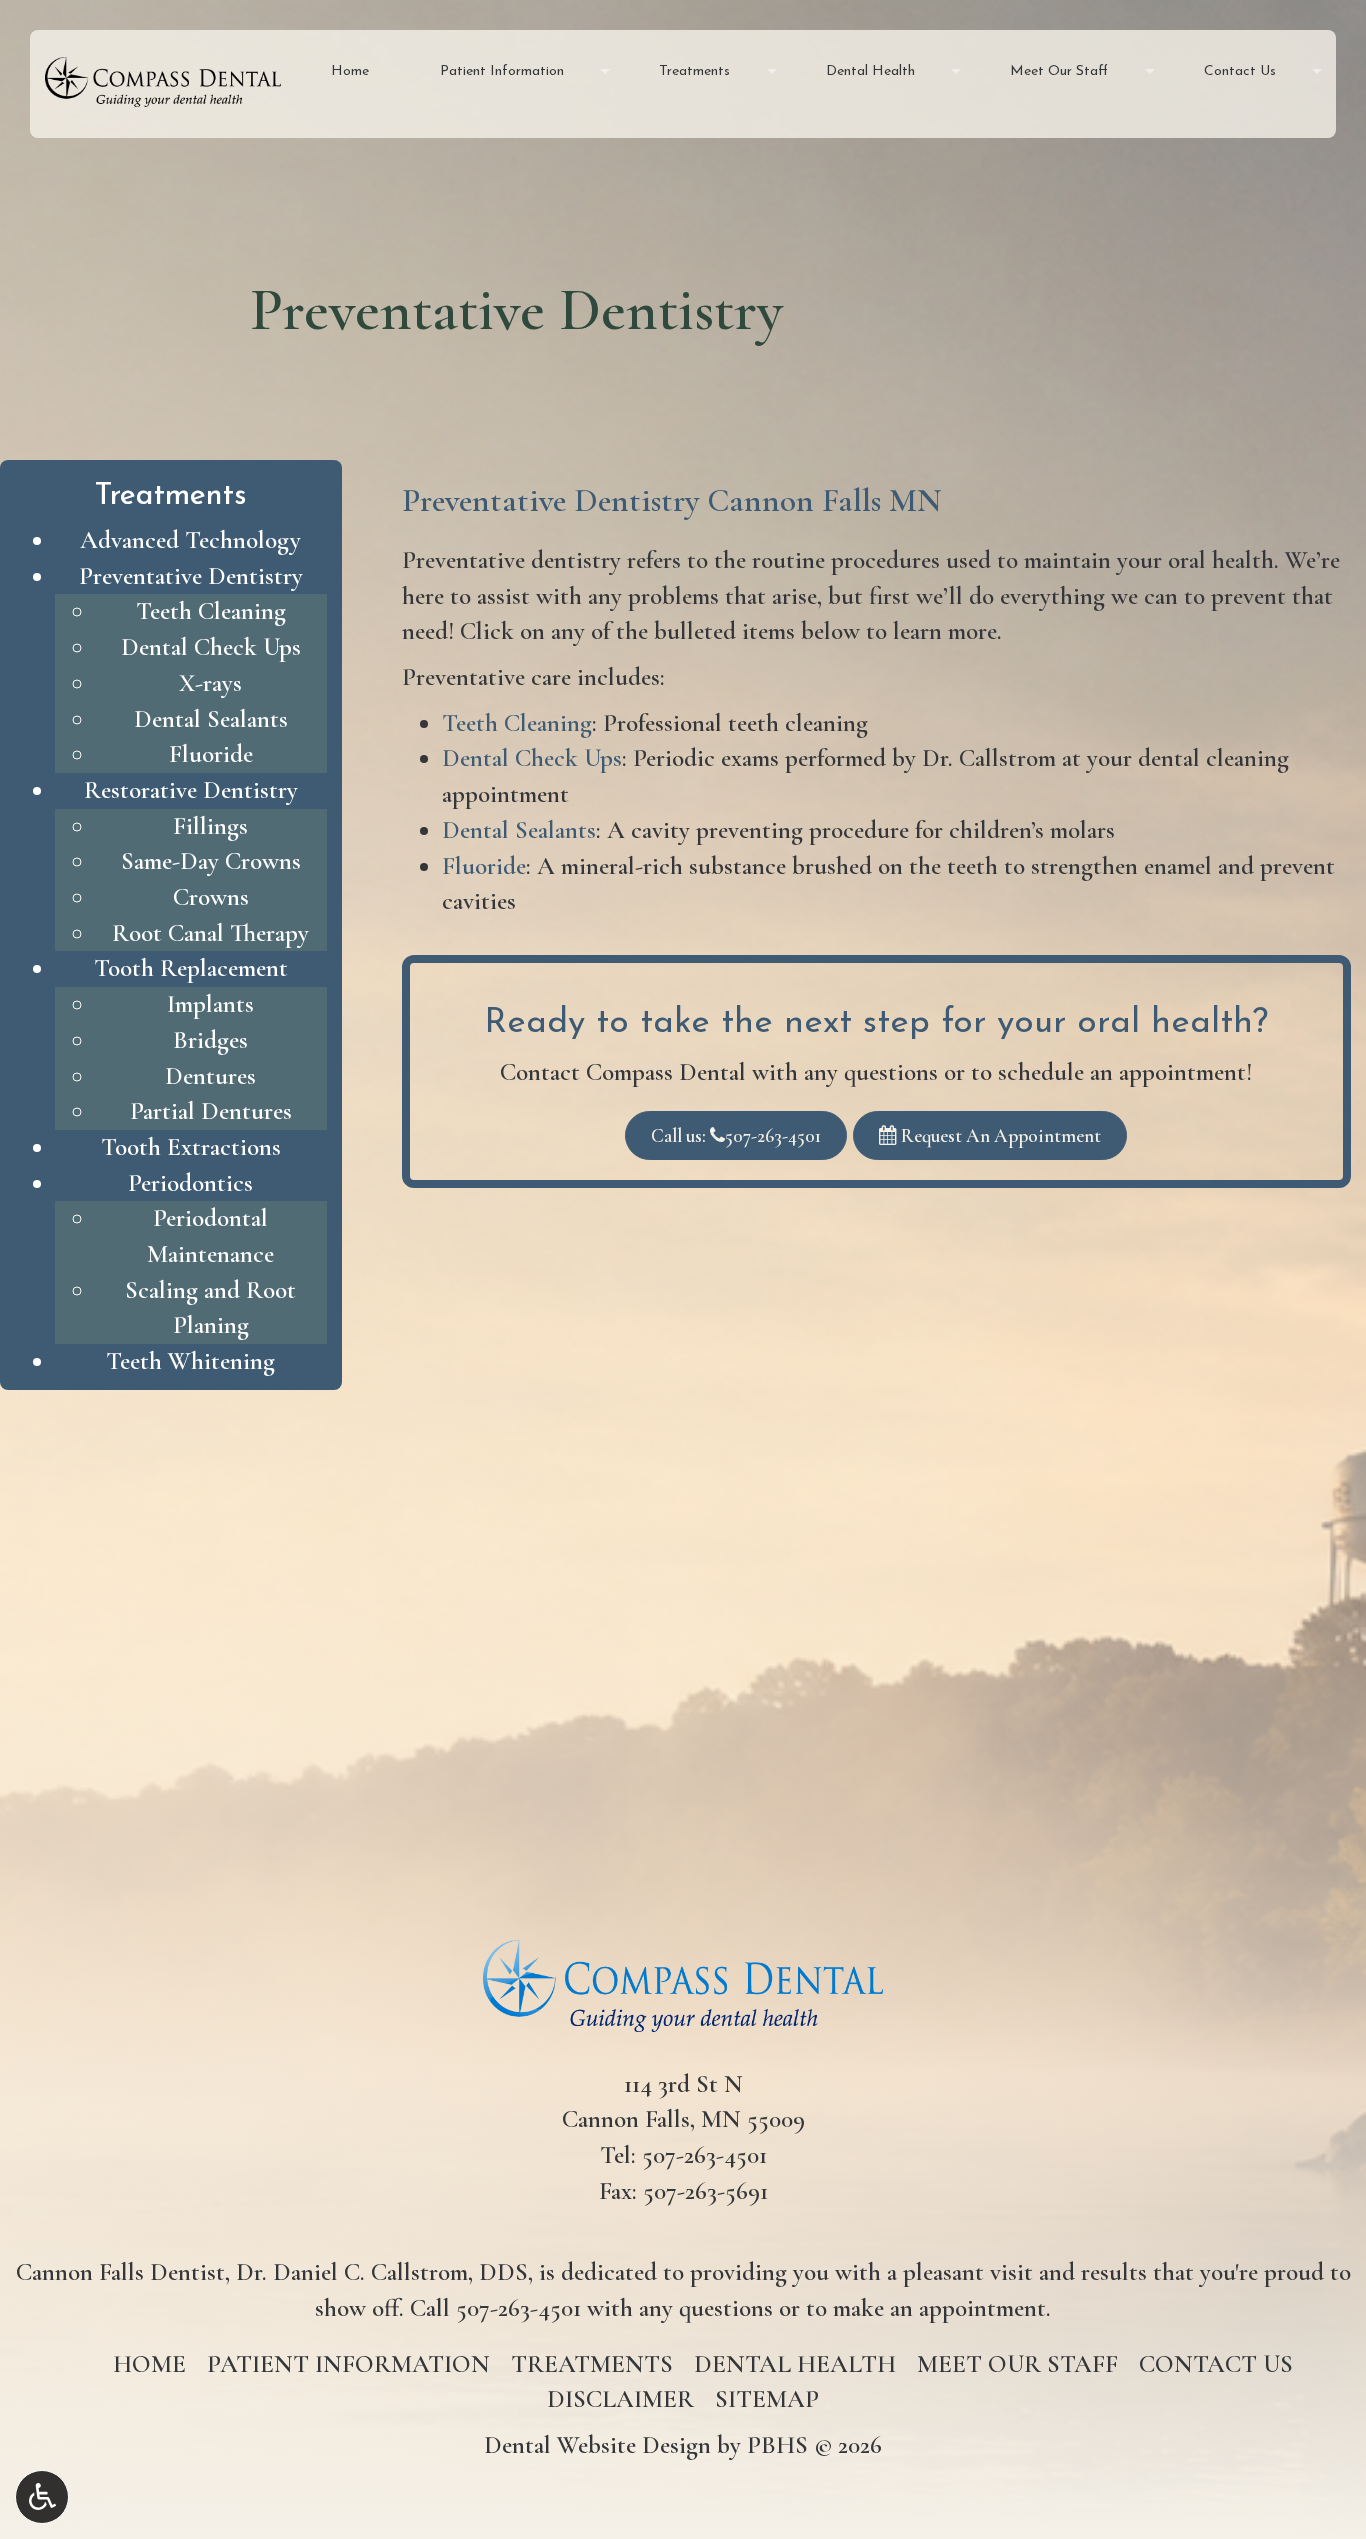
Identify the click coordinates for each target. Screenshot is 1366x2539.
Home (350, 71)
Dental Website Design (597, 2445)
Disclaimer (620, 2399)
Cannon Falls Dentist (120, 2272)
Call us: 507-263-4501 (736, 1135)
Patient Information (502, 71)
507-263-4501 (704, 2155)
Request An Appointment (999, 1135)
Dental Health (870, 71)
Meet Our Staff (1059, 71)
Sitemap (767, 2399)
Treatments (694, 71)
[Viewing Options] (42, 2497)
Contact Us (1240, 71)
